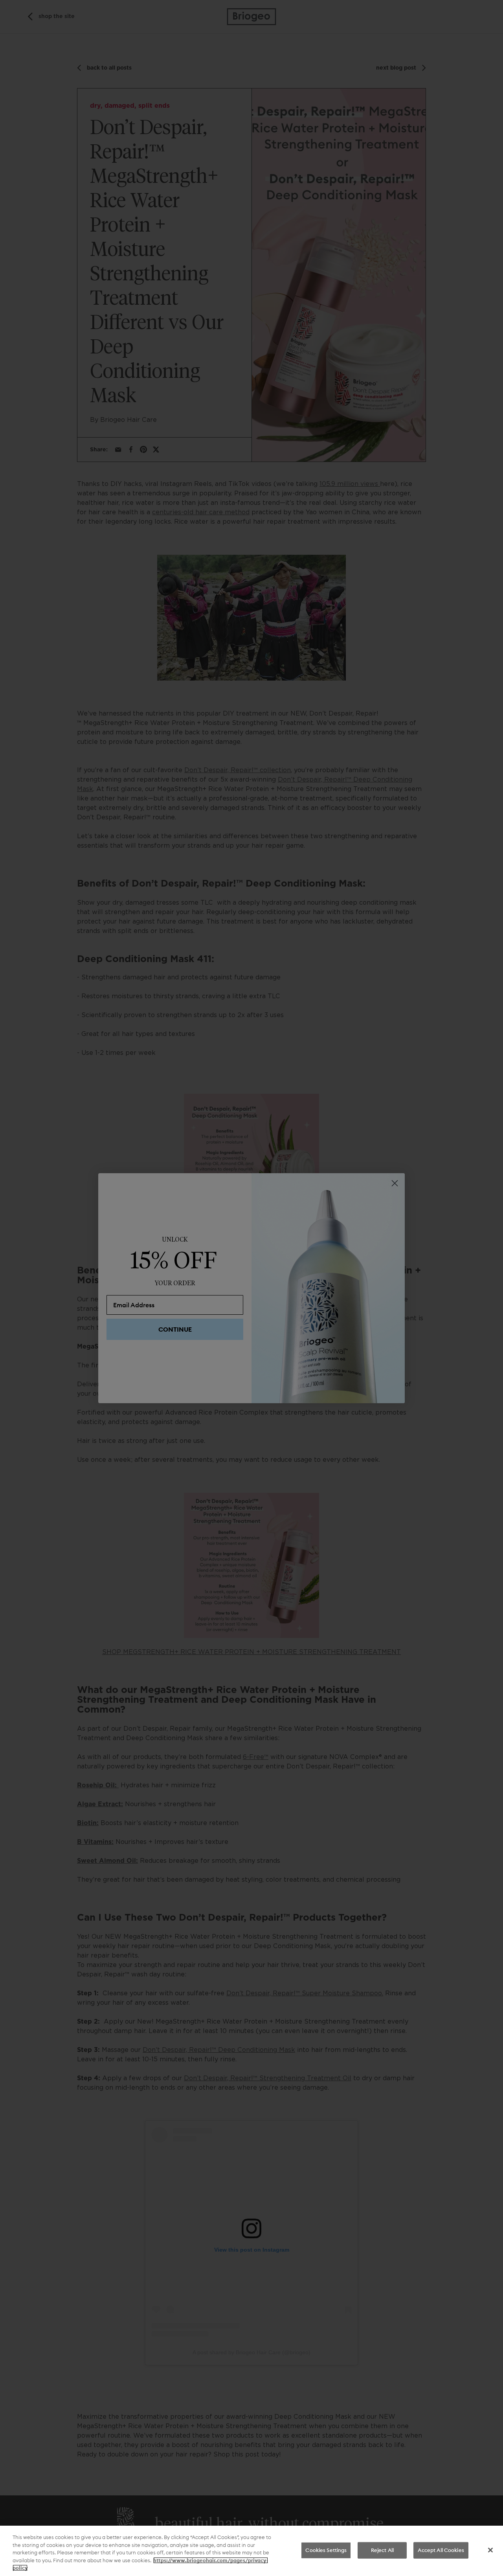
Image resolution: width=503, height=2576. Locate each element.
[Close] (490, 2550)
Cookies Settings (326, 2550)
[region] (251, 2551)
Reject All (382, 2550)
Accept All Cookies (441, 2550)
